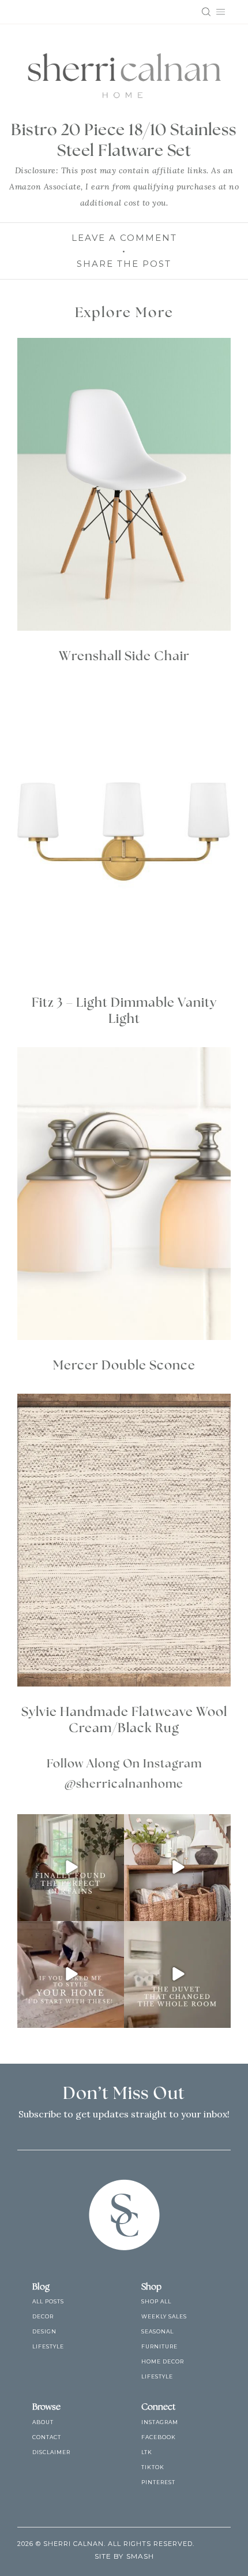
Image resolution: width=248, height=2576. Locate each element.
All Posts (48, 2301)
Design (44, 2331)
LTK (147, 2452)
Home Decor (163, 2361)
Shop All (156, 2301)
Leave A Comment (124, 238)
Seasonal (157, 2331)
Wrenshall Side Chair (124, 656)
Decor (43, 2316)
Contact (47, 2437)
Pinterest (158, 2482)
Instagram (160, 2422)
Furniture (159, 2346)
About (43, 2422)
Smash (140, 2556)
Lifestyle (48, 2346)
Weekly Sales (164, 2316)
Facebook (159, 2437)
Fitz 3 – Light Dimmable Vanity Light (124, 1011)
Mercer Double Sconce (124, 1365)
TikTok (153, 2467)
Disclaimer (51, 2452)
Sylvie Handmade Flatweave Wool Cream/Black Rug (124, 1720)
